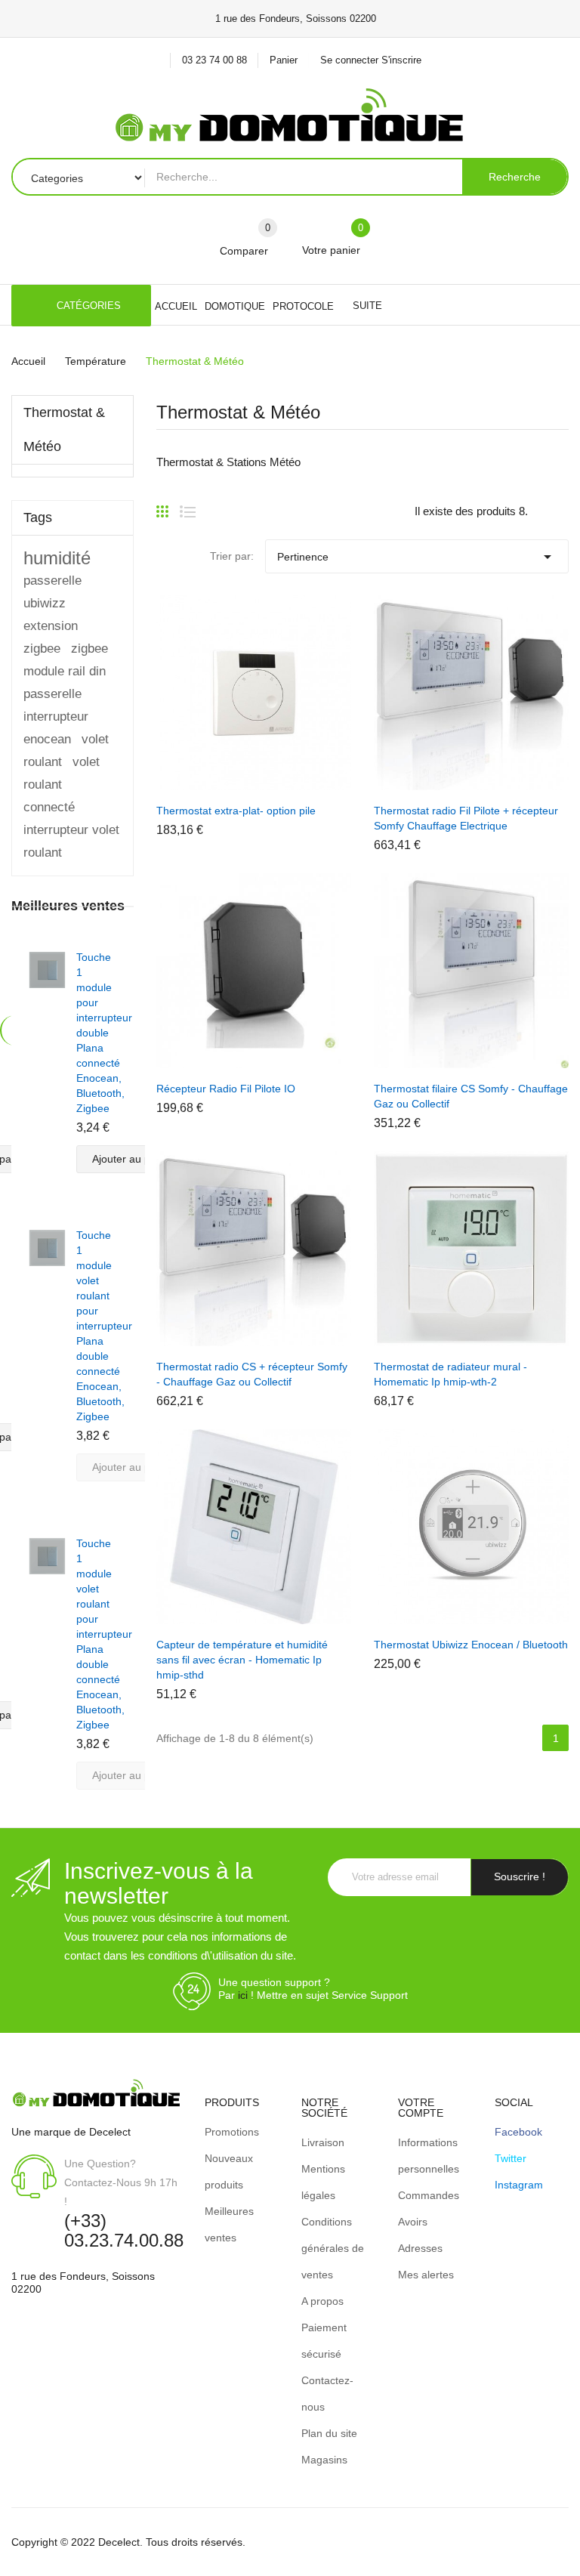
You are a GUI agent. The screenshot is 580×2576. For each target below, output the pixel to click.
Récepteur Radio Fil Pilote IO (226, 1089)
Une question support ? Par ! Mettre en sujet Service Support (313, 1989)
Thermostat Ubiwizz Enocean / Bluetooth (471, 1645)
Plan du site (329, 2433)
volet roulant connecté (62, 785)
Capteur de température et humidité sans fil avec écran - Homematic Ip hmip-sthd (242, 1660)
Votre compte (421, 2108)
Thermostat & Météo (64, 429)
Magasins (324, 2460)
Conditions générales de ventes (333, 2248)
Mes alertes (426, 2275)
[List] (188, 505)
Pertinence (417, 557)
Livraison (323, 2142)
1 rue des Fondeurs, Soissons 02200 (83, 2283)
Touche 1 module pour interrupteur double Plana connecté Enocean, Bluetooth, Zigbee (104, 1033)
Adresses (420, 2248)
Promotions (232, 2132)
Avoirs (413, 2222)
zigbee (89, 649)
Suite (367, 306)
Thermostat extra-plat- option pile (236, 811)
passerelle (52, 694)
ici (243, 1995)
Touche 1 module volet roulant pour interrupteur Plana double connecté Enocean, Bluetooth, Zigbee (104, 1326)
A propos (322, 2301)
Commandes (429, 2195)
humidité (57, 558)
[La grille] (162, 505)
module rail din (65, 671)
